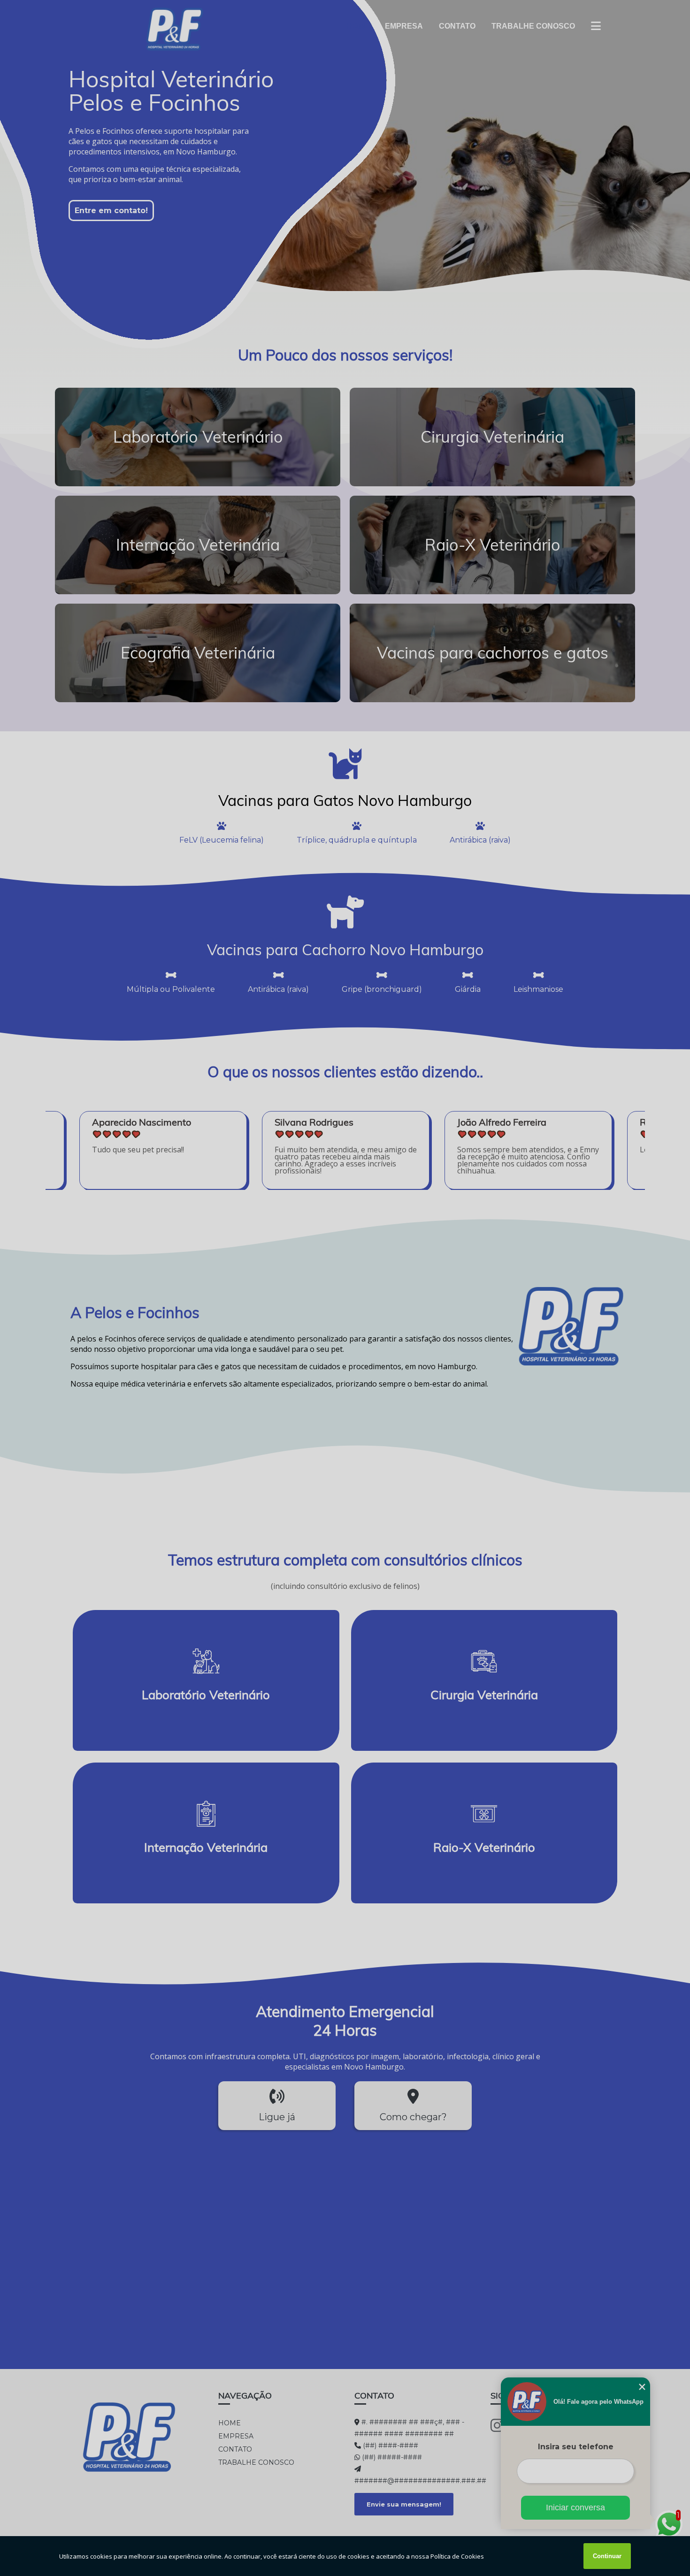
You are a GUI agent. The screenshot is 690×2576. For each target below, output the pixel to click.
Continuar (607, 2556)
